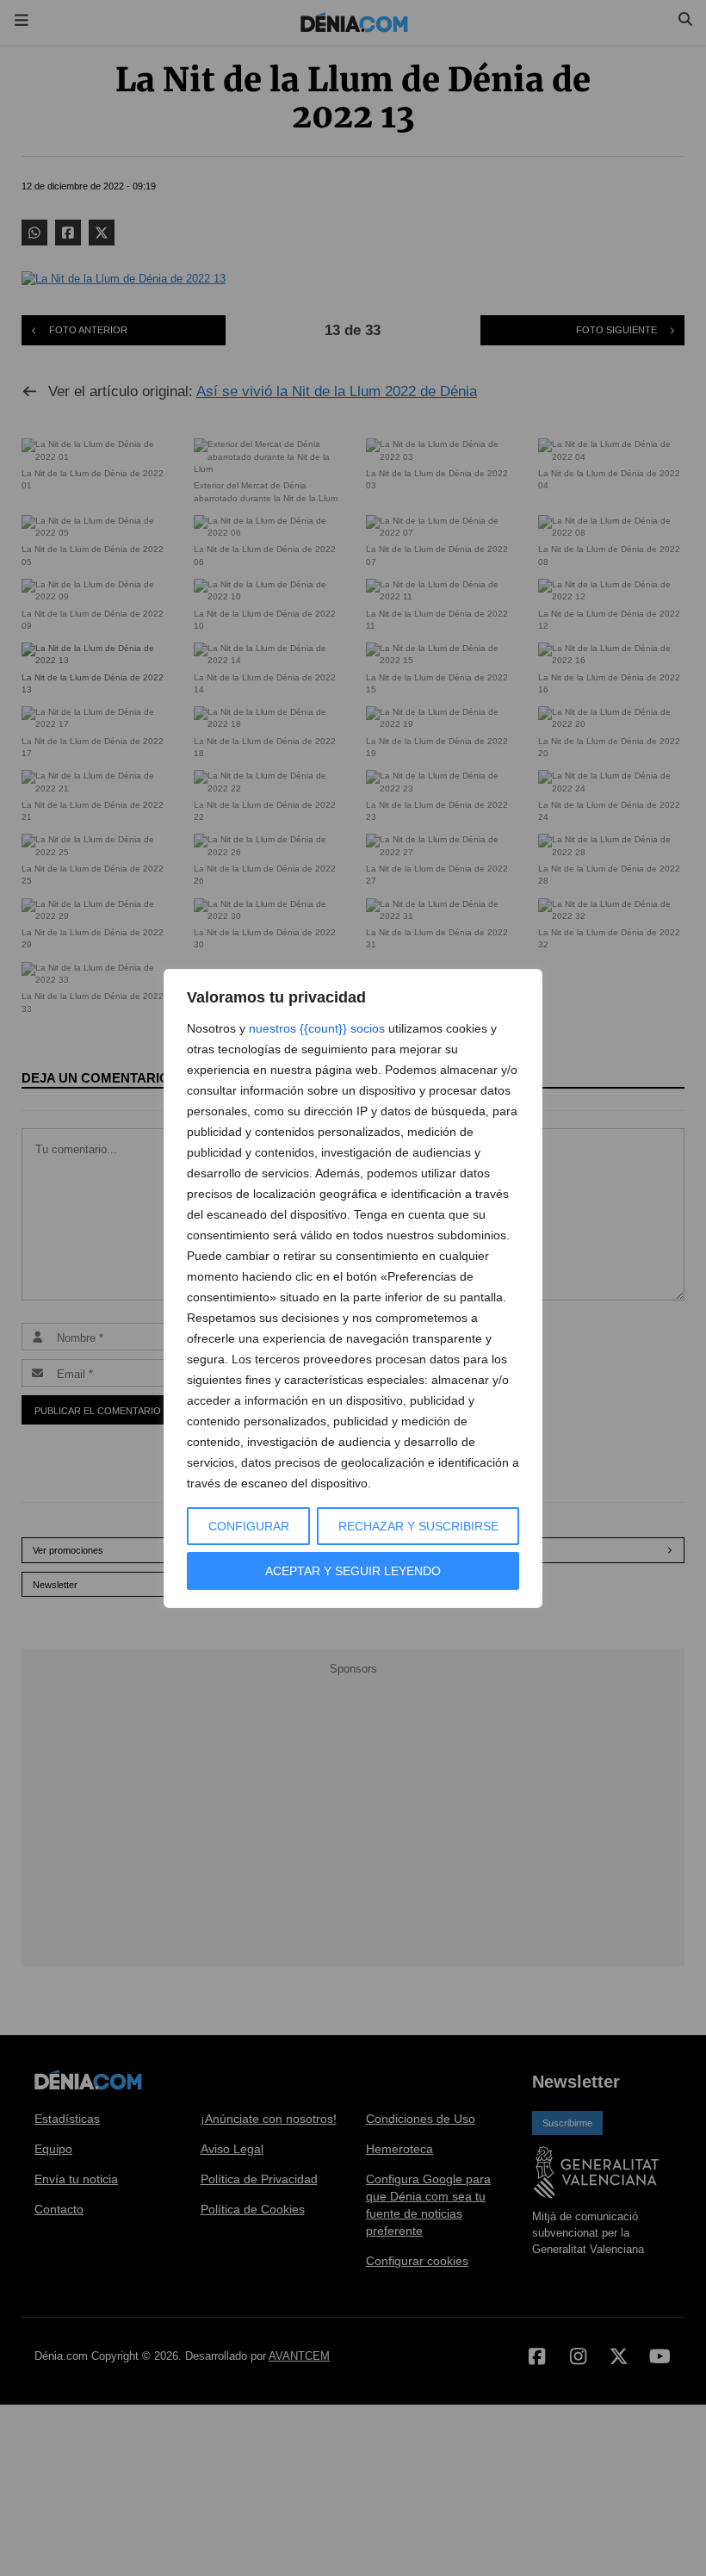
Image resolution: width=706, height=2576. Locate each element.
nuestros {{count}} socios (317, 1028)
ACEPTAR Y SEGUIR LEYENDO (353, 1571)
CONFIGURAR (249, 1526)
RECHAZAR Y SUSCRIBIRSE (418, 1526)
